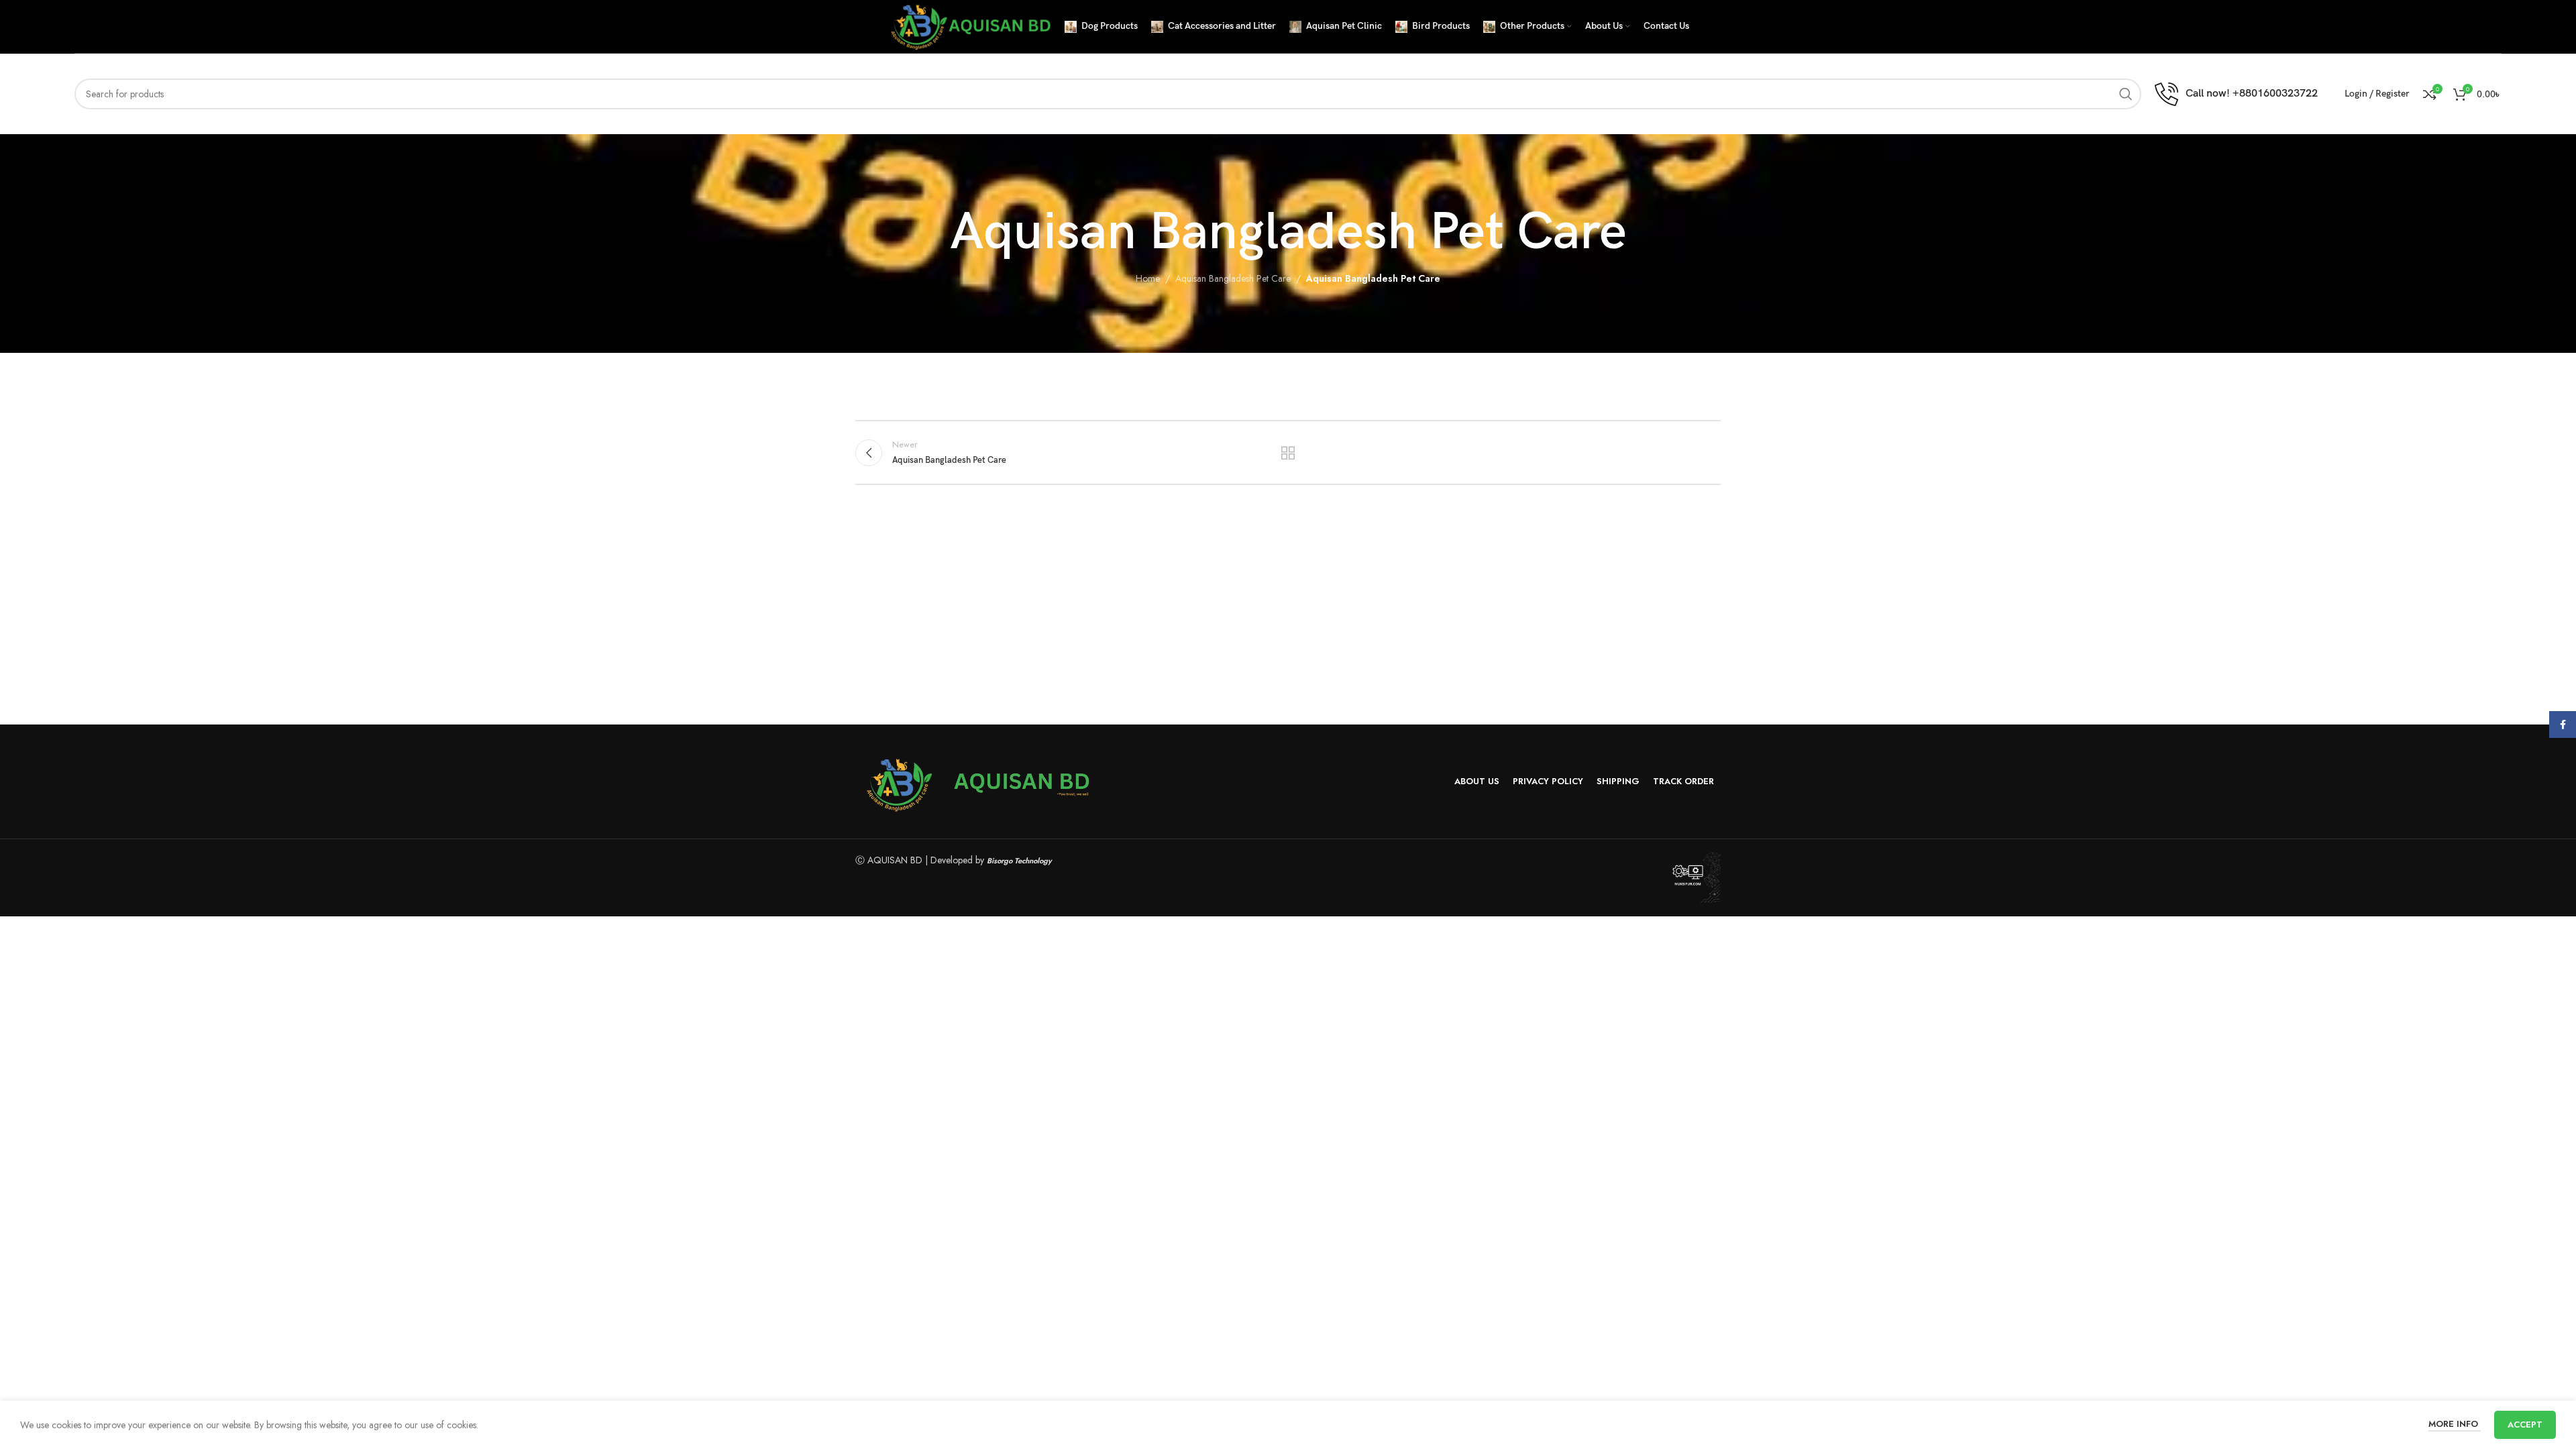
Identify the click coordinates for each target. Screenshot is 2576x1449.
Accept (2525, 1425)
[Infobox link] (2236, 94)
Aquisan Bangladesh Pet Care (1233, 278)
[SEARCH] (2126, 94)
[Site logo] (969, 25)
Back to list (1288, 453)
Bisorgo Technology (1019, 861)
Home (1148, 278)
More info (2455, 1424)
